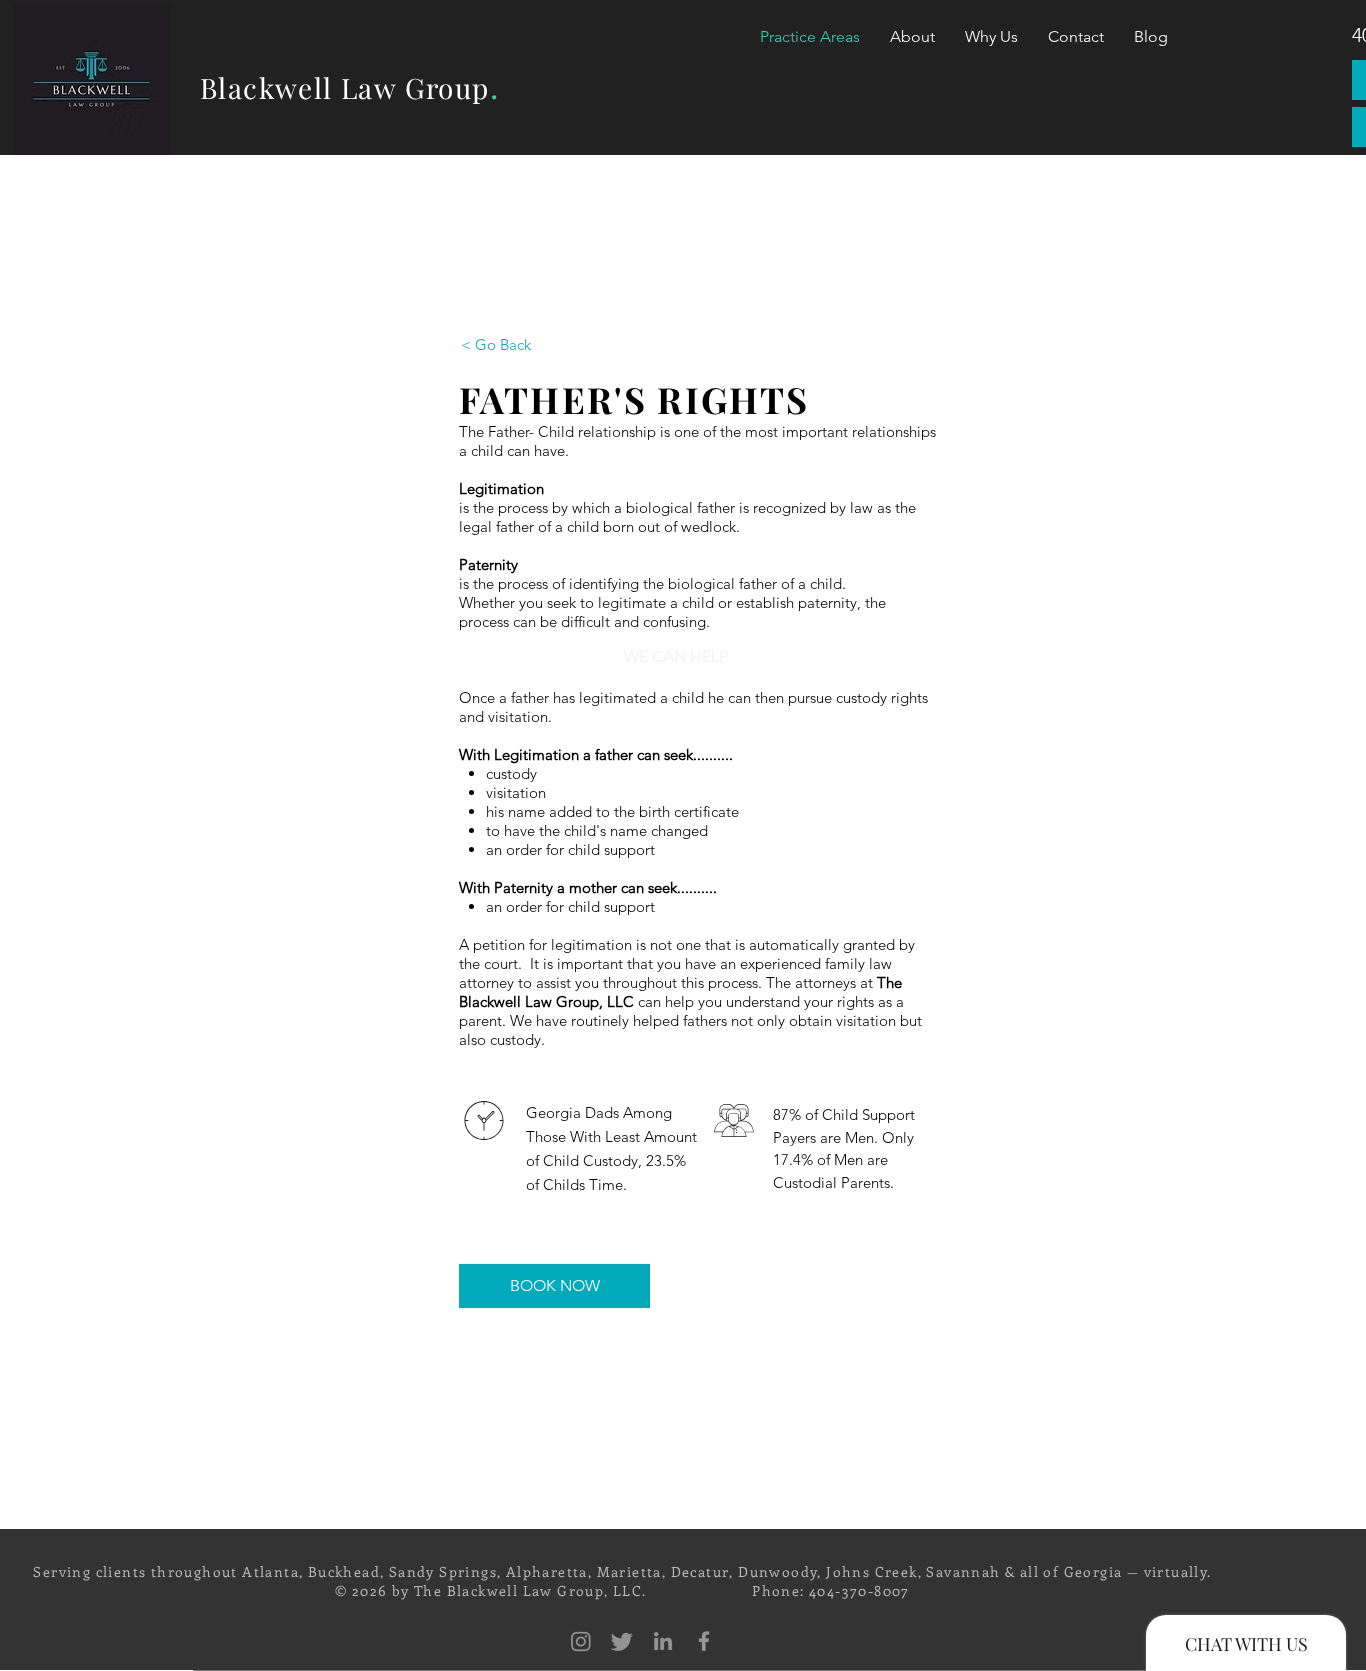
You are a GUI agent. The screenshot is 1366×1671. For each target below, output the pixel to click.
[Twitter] (622, 1641)
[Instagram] (581, 1641)
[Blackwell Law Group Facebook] (704, 1641)
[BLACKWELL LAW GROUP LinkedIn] (663, 1641)
